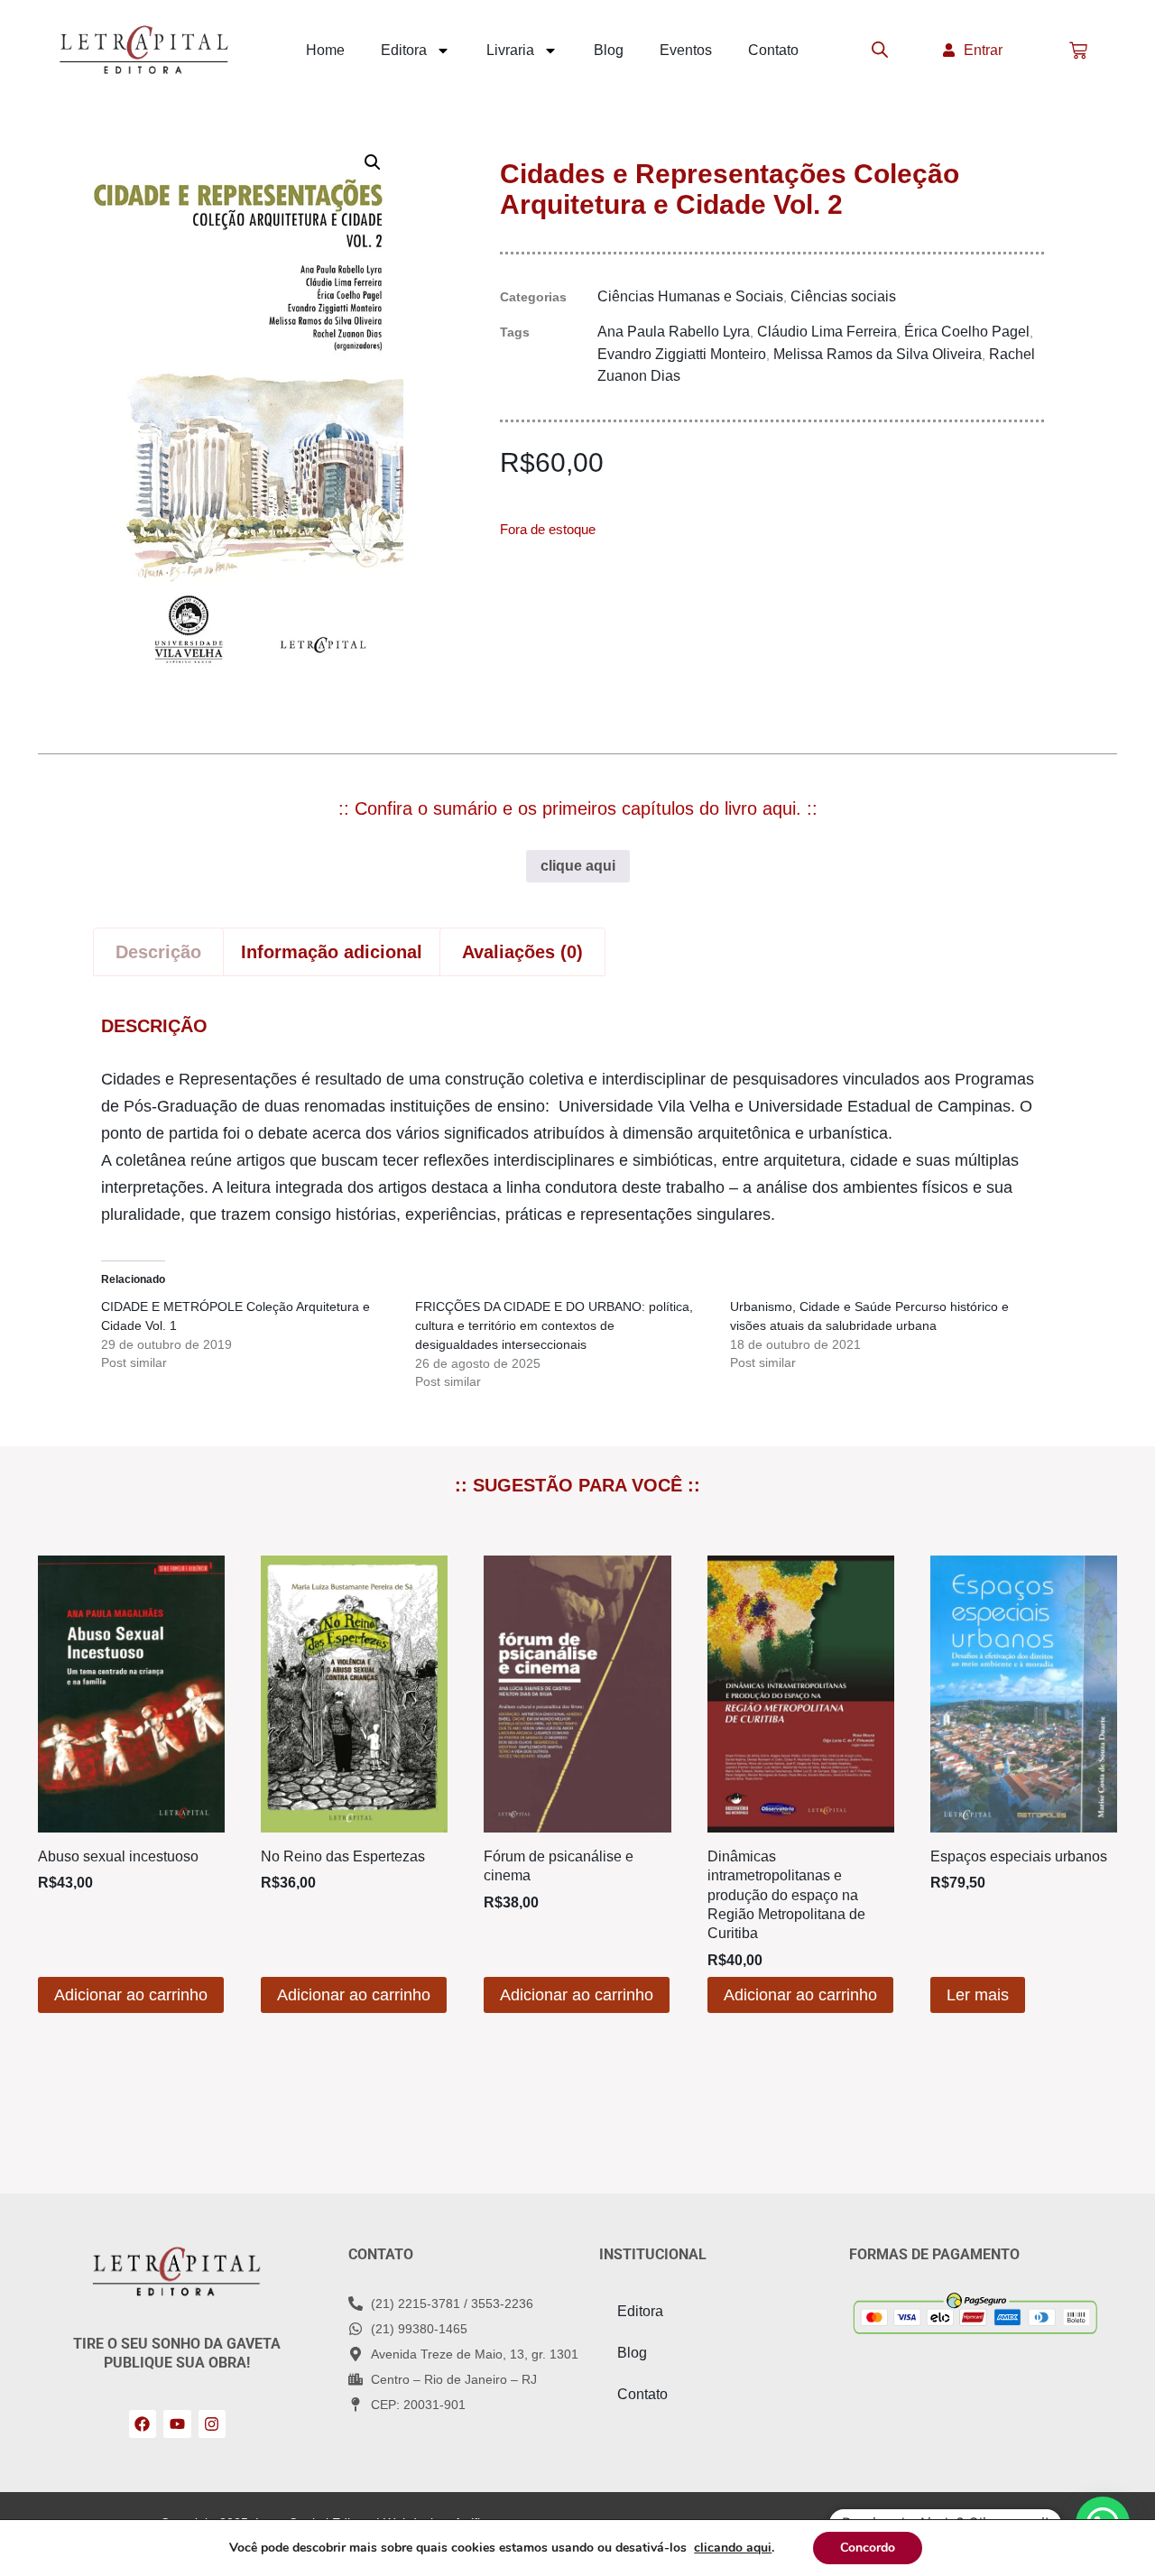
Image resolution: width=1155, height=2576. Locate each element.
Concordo (868, 2548)
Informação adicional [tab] (332, 952)
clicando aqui (733, 2548)
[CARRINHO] (1078, 51)
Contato (773, 50)
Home (325, 50)
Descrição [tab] (158, 952)
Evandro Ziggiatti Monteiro (682, 354)
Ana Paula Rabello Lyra (674, 332)
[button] (373, 162)
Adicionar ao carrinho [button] (131, 1995)
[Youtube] (177, 2424)
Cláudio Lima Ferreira (827, 332)
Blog (609, 50)
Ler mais (978, 1995)
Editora (404, 50)
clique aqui (578, 866)
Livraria (510, 50)
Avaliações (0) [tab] (522, 952)
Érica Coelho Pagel (967, 332)
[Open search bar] (880, 51)
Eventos (686, 50)
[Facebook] (143, 2424)
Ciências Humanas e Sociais (690, 296)
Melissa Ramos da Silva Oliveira (878, 354)
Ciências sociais (843, 296)
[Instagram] (213, 2424)
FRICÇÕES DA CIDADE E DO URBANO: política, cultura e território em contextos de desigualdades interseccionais (554, 1325)
